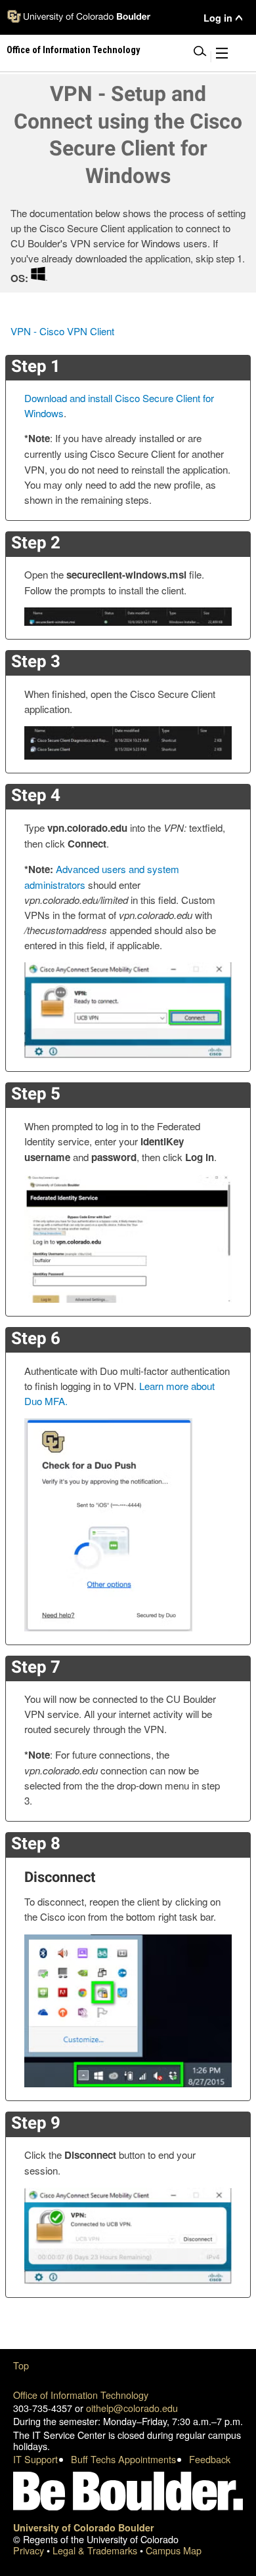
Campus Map (174, 2550)
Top (21, 2365)
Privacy (30, 2550)
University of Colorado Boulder (84, 2527)
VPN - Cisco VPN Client (62, 331)
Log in (218, 18)
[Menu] (222, 55)
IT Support (35, 2459)
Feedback (210, 2459)
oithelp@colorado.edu (132, 2408)
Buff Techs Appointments (123, 2459)
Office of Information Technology (81, 2395)
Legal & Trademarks (96, 2550)
